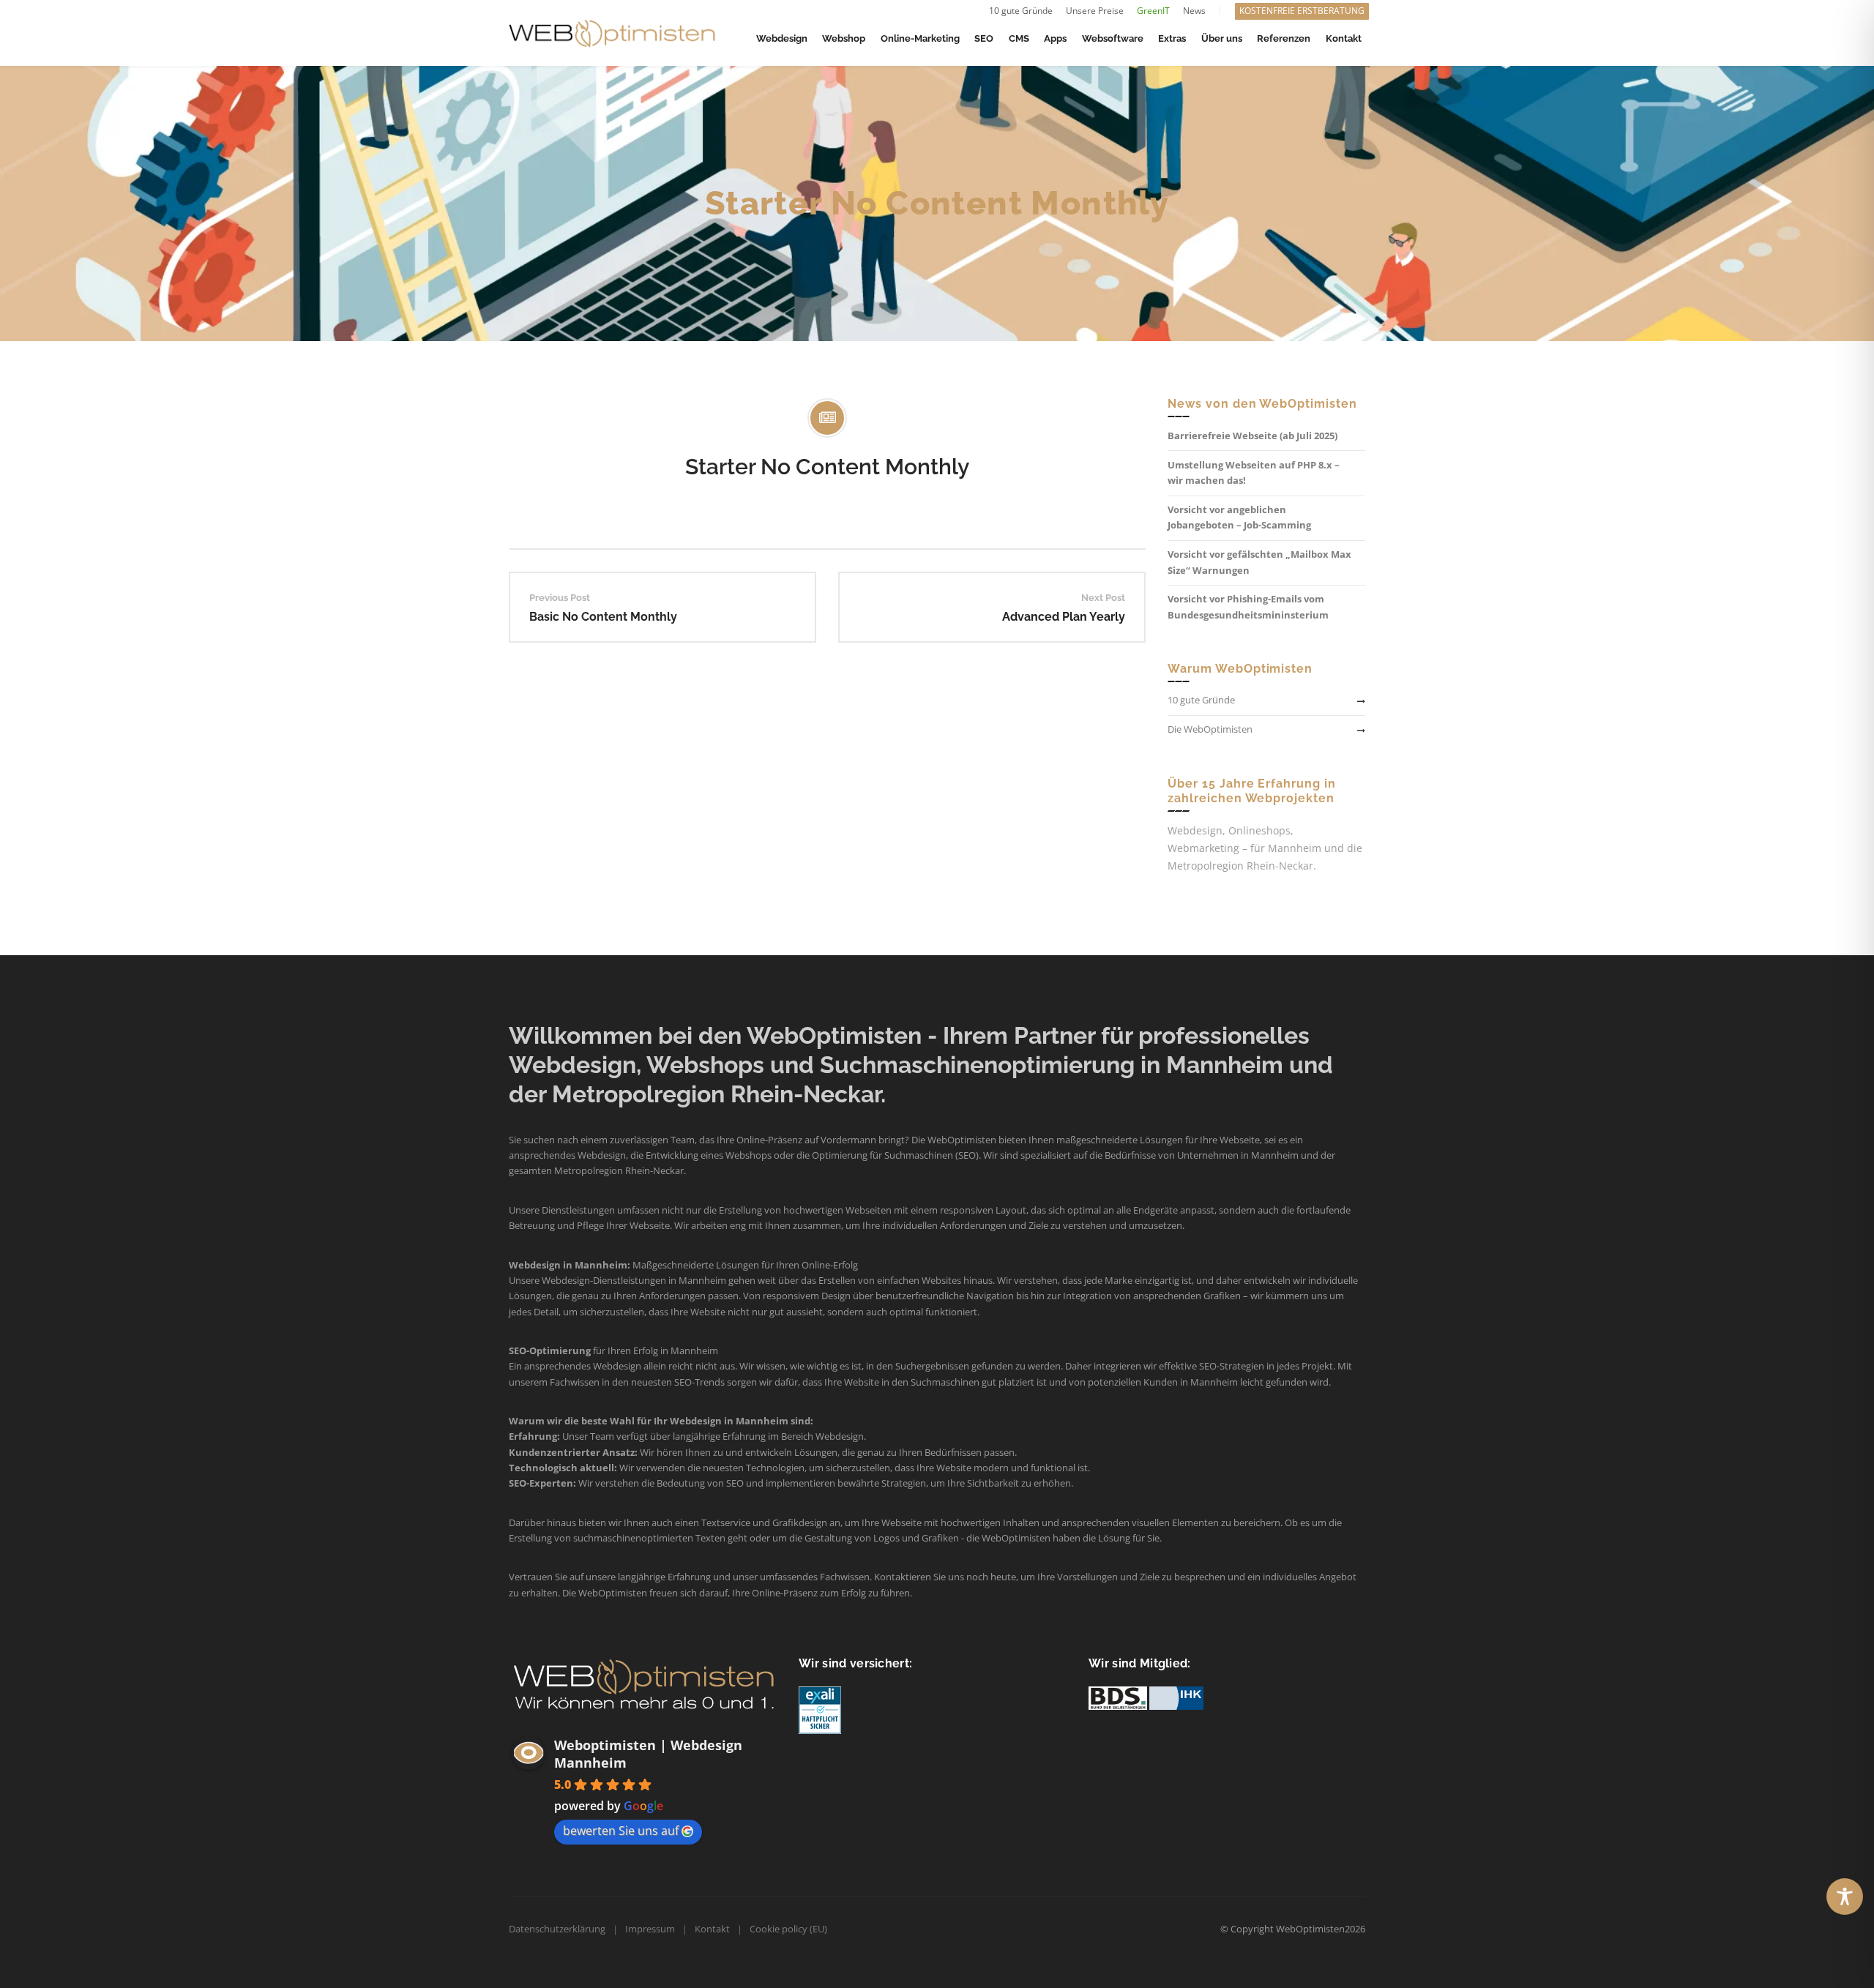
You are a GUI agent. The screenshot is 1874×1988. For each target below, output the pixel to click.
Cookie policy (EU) (788, 1929)
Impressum (650, 1929)
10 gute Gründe (1021, 11)
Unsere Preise (1095, 11)
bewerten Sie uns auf (621, 1831)
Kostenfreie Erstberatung (1302, 11)
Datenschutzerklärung (557, 1929)
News (1194, 11)
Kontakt (712, 1929)
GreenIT (1153, 11)
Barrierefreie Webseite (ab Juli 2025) (1253, 436)
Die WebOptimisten (1210, 729)
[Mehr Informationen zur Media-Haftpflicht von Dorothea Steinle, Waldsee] (820, 1709)
